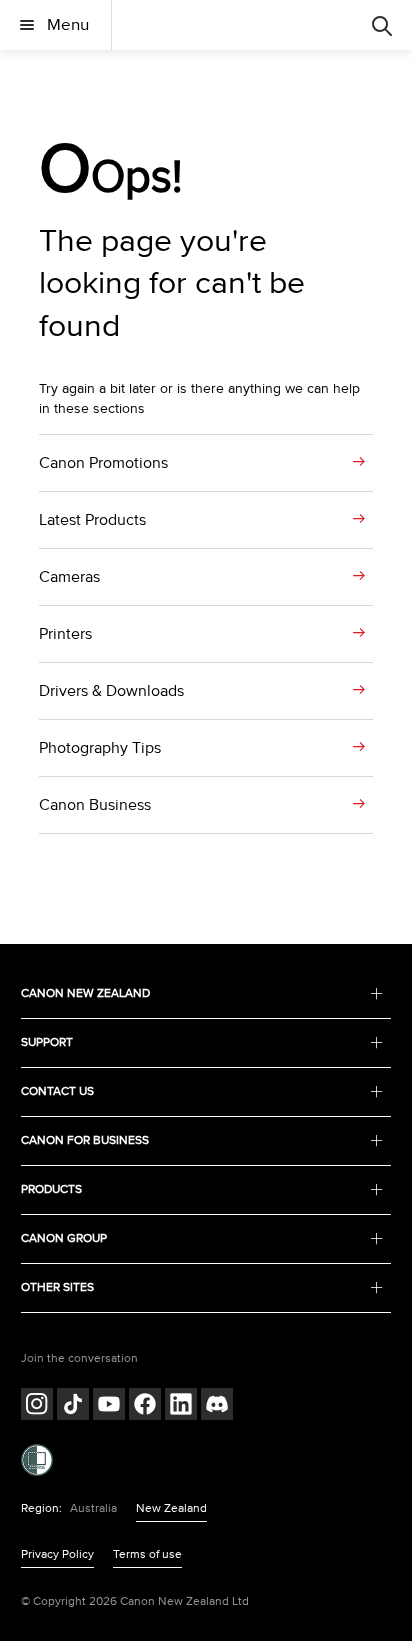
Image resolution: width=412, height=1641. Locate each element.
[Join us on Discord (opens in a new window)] (217, 1406)
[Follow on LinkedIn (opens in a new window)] (181, 1406)
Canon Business (95, 805)
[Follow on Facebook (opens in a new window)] (145, 1406)
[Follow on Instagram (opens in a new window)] (37, 1406)
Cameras (69, 577)
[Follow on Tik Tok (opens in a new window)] (73, 1406)
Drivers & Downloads (111, 691)
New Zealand (171, 1508)
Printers (65, 634)
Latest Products (92, 520)
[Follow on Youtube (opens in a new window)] (109, 1406)
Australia (93, 1508)
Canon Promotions (103, 463)
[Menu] (382, 25)
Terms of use (147, 1554)
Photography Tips (100, 748)
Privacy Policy (57, 1554)
